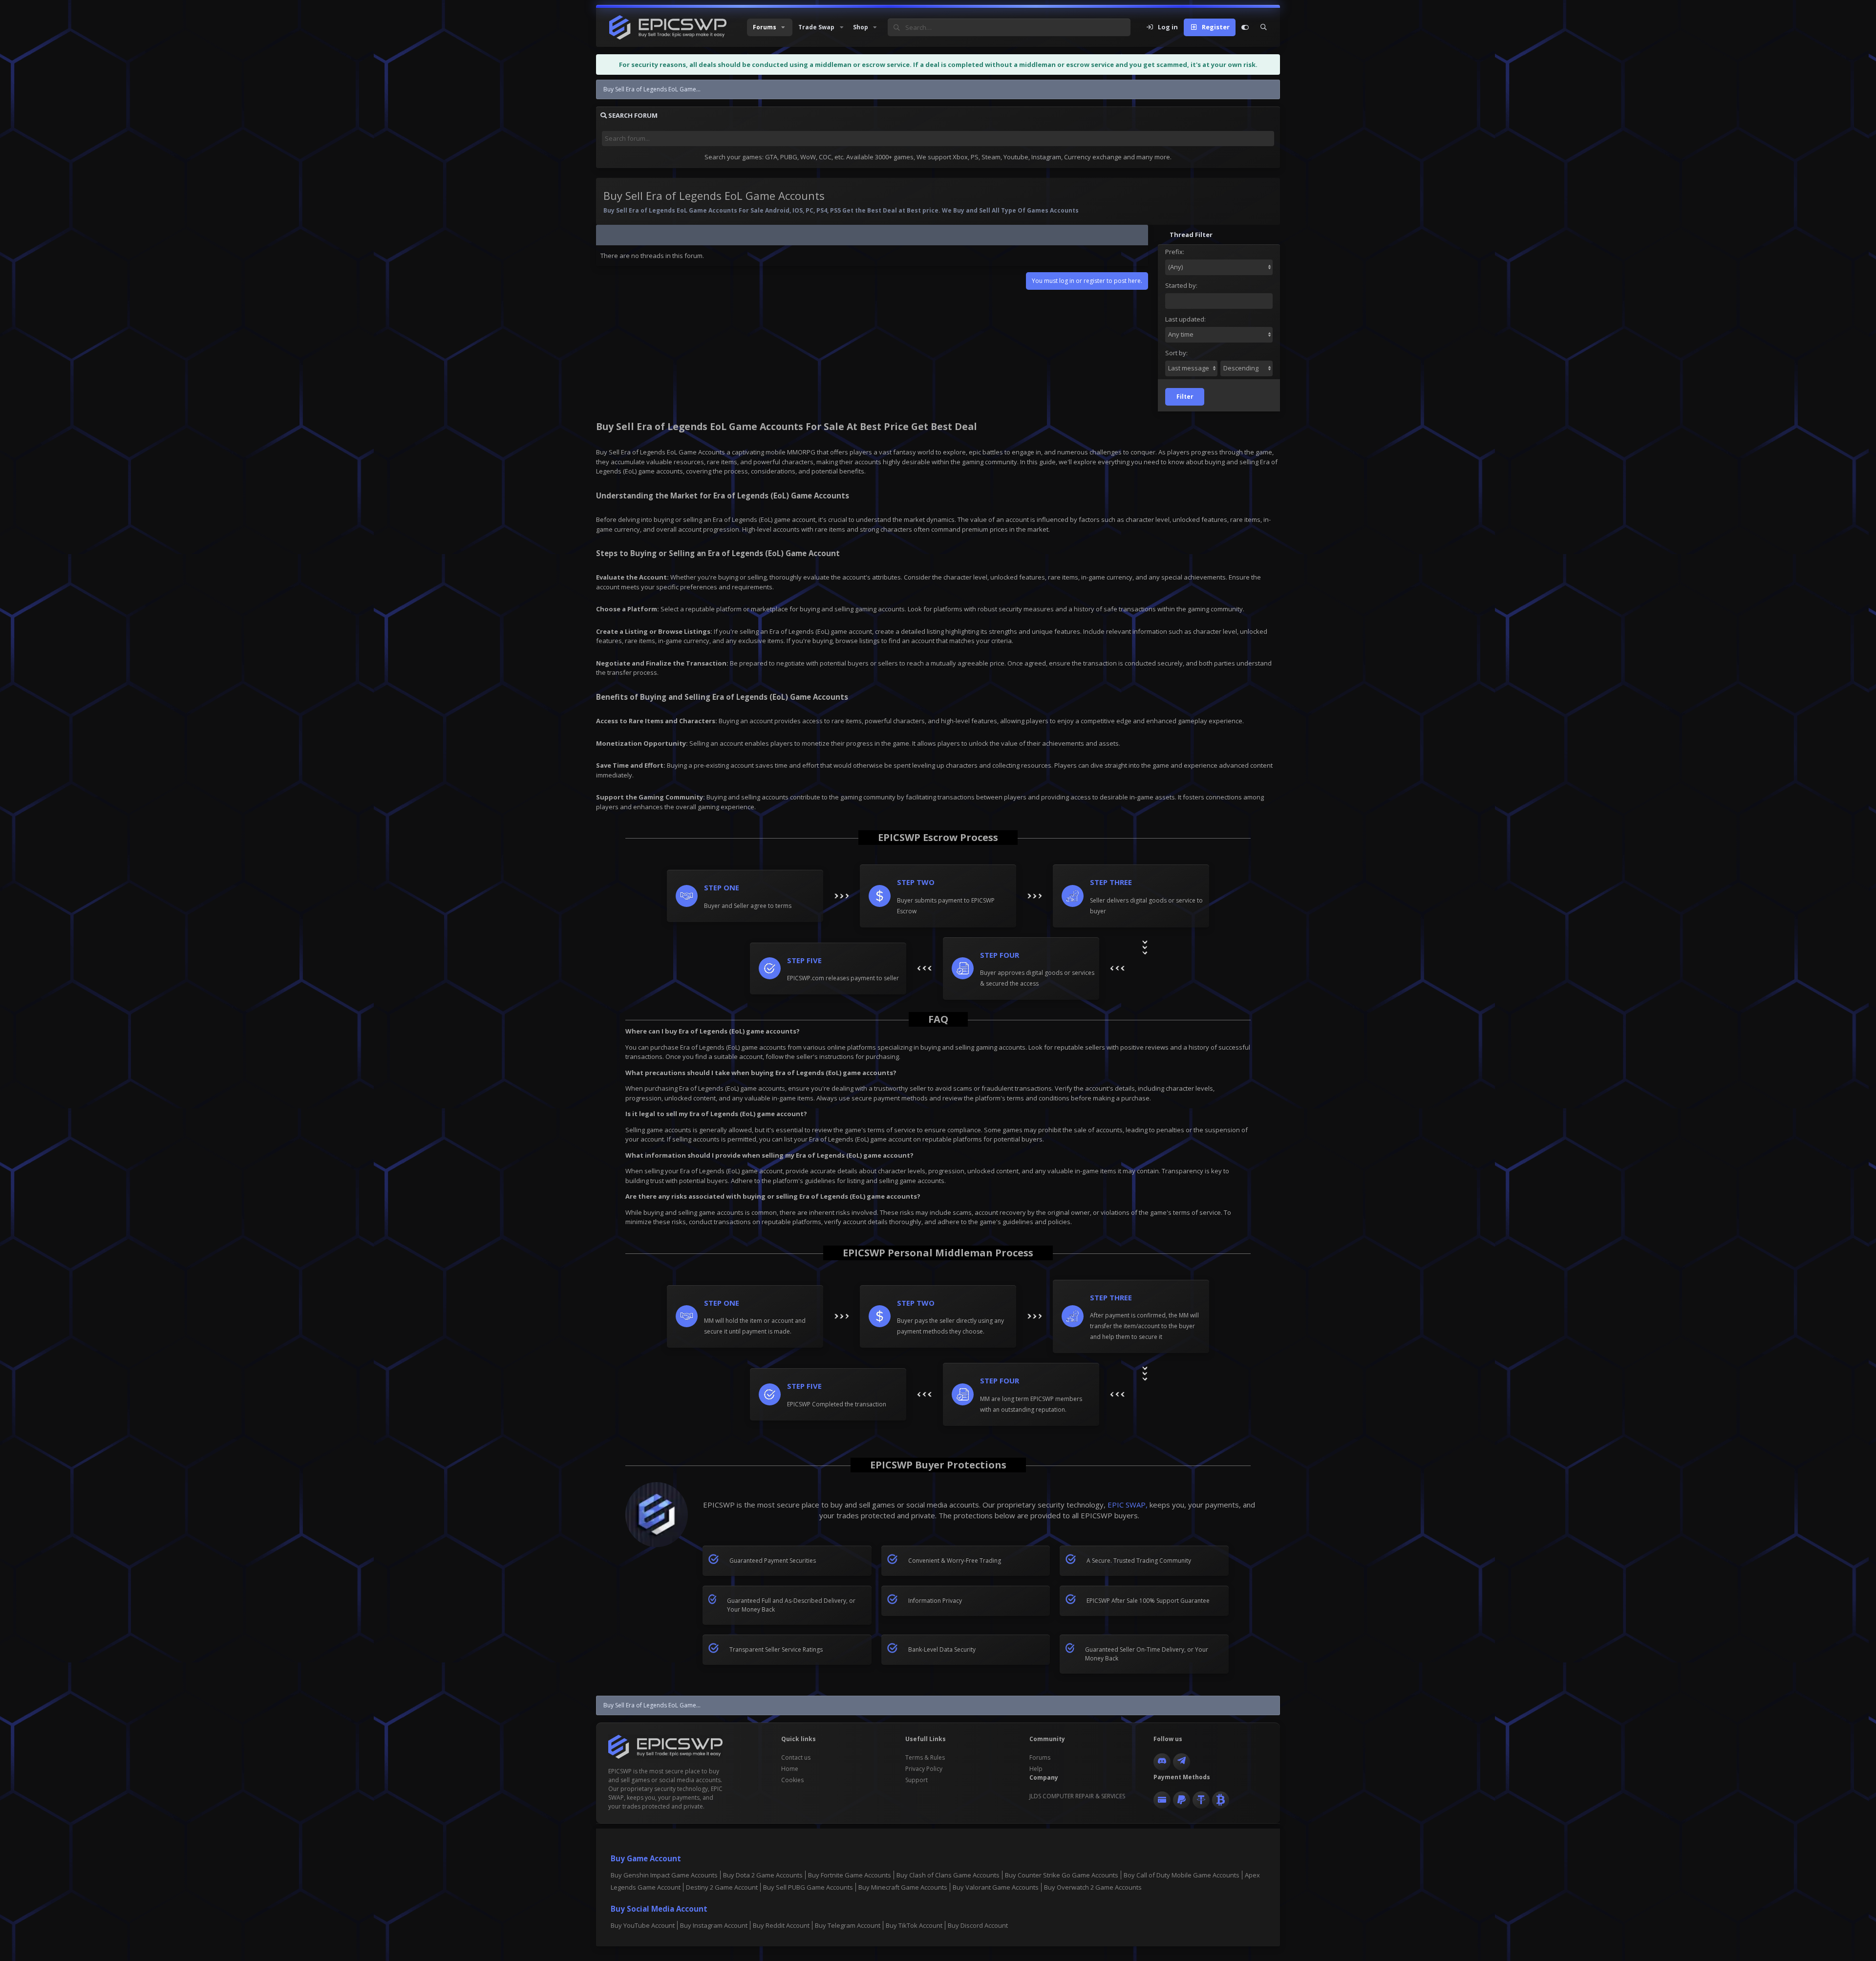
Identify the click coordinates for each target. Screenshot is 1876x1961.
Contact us (796, 1757)
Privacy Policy (924, 1769)
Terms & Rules (925, 1757)
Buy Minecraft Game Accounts (903, 1887)
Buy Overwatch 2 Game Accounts (1093, 1887)
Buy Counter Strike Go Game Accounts (1062, 1875)
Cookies (792, 1780)
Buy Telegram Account (848, 1925)
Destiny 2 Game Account (722, 1887)
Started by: (1181, 285)
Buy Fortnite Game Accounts (850, 1875)
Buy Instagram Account (714, 1925)
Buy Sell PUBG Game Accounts (808, 1887)
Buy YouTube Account (643, 1925)
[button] (770, 27)
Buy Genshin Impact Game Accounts (664, 1875)
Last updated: (1185, 319)
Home (790, 1769)
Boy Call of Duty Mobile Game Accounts (1182, 1875)
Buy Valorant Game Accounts (996, 1887)
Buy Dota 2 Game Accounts (763, 1875)
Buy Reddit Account (781, 1925)
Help (1036, 1769)
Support (917, 1780)
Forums (1040, 1757)
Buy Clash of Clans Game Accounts (948, 1875)
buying (728, 577)
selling (757, 577)
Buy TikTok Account (914, 1925)
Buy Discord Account (978, 1925)
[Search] (1264, 27)
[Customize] (1245, 27)
